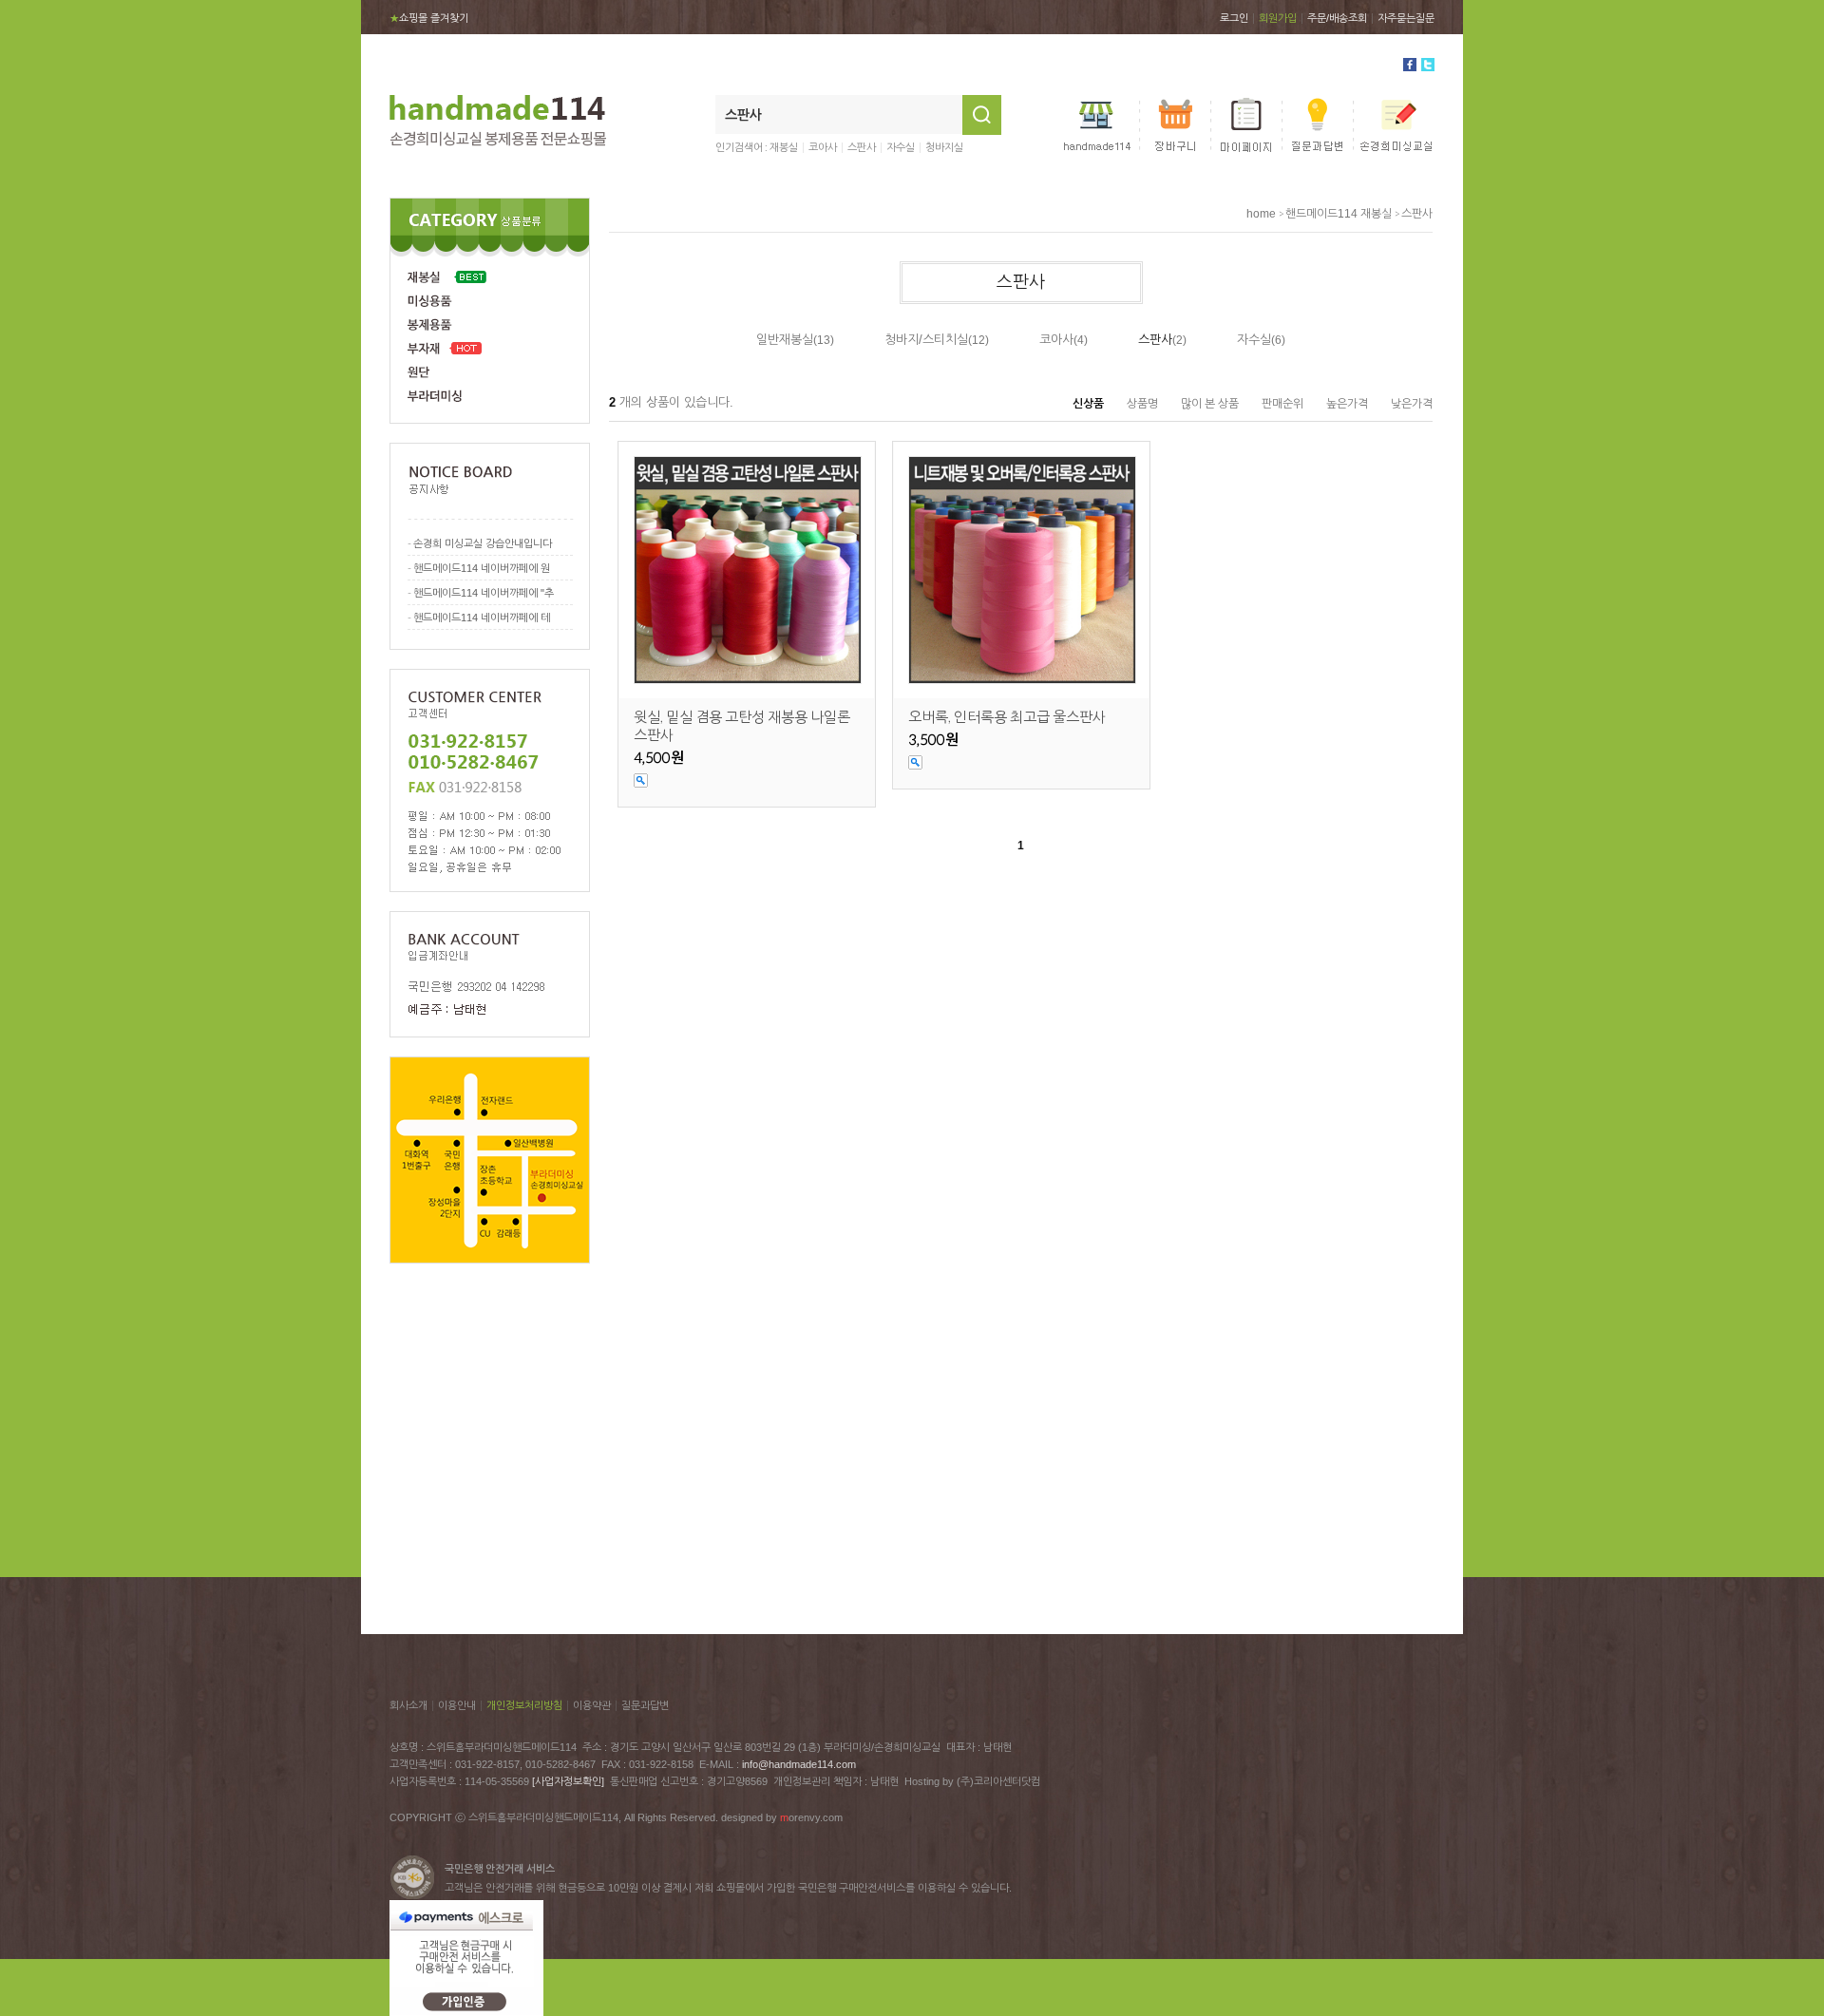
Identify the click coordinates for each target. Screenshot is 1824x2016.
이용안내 (457, 1705)
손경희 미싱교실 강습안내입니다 (483, 543)
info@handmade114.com (799, 1764)
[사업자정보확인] (568, 1781)
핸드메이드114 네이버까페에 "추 (484, 593)
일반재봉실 (785, 340)
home (1261, 214)
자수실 (901, 147)
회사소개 (408, 1705)
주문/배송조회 (1337, 18)
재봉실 (784, 147)
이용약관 (592, 1705)
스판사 (862, 147)
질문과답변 (645, 1705)
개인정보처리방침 (524, 1705)
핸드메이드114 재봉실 (1339, 214)
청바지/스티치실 (926, 340)
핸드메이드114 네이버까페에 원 (482, 568)
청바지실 (944, 147)
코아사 (823, 147)
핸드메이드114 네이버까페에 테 (482, 618)
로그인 (1234, 18)
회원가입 (1278, 18)
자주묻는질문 (1406, 18)
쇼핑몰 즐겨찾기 (429, 18)
